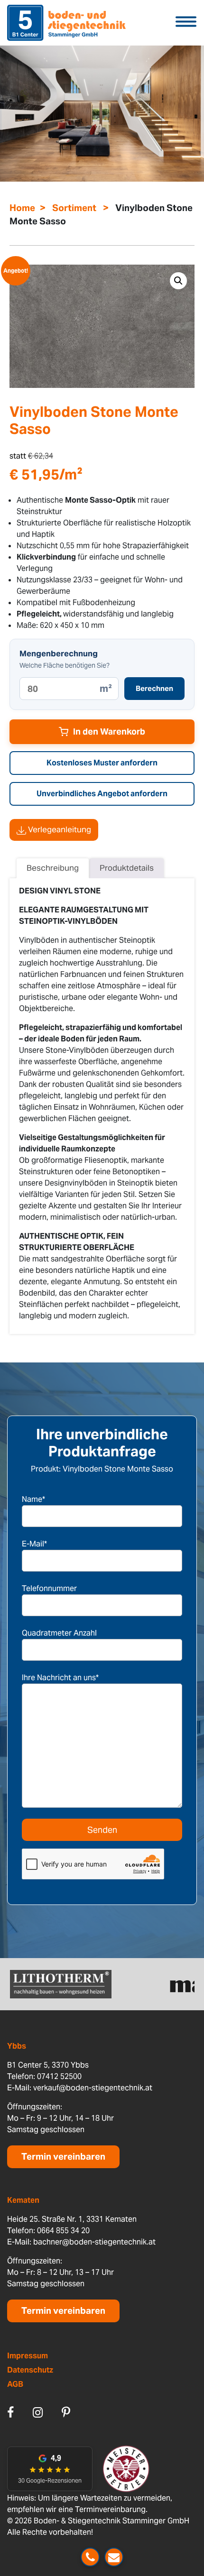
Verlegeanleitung (59, 829)
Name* (33, 1499)
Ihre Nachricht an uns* (60, 1678)
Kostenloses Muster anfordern (102, 763)
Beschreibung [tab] (53, 868)
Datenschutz (30, 2370)
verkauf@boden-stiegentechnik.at (93, 2088)
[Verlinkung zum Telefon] (90, 2557)
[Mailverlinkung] (114, 2557)
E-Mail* (34, 1544)
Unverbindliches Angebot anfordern (102, 794)
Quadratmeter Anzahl (59, 1633)
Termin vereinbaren (63, 2157)
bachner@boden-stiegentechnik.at (94, 2242)
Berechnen (154, 688)
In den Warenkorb (109, 731)
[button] (178, 281)
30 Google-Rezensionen (50, 2480)
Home (22, 208)
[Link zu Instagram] (38, 2412)
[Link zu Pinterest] (66, 2412)
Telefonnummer (49, 1588)
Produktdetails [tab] (127, 868)
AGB (15, 2384)
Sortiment (74, 208)
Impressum (28, 2356)
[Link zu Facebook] (10, 2412)
